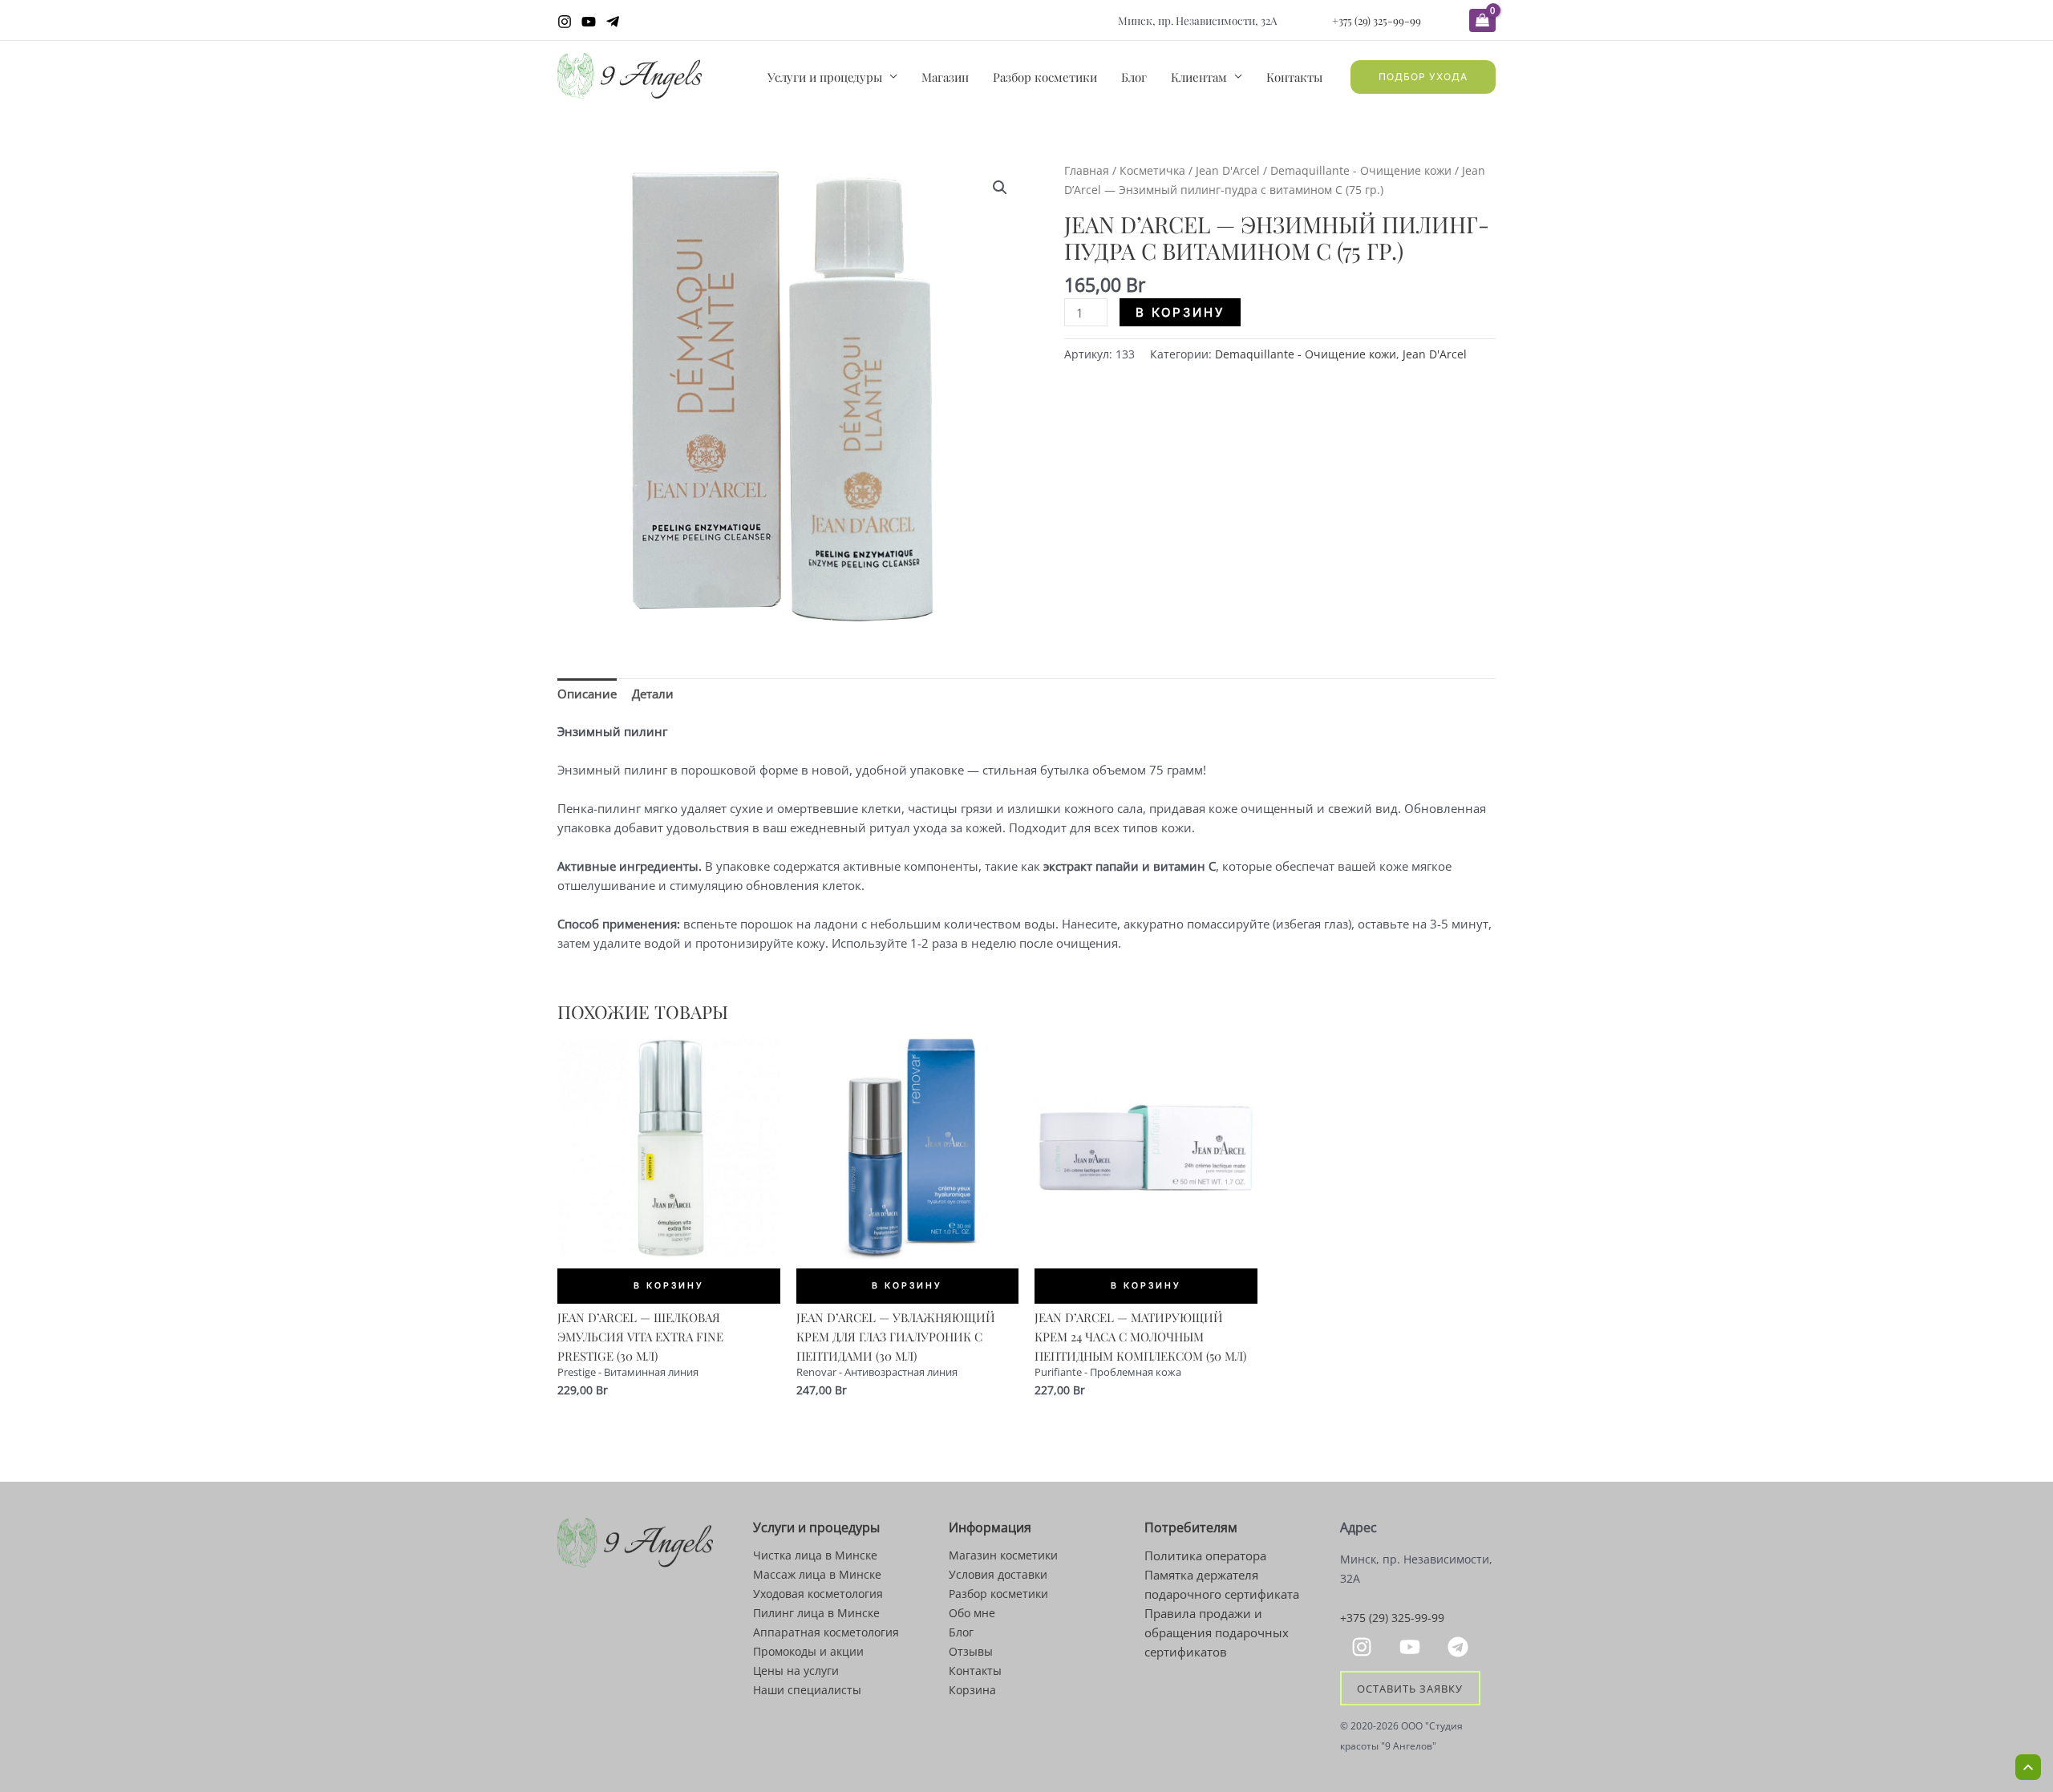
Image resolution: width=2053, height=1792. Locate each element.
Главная (1087, 170)
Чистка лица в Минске (815, 1555)
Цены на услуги (796, 1671)
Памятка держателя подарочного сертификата (1222, 1584)
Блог (1134, 77)
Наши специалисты (807, 1690)
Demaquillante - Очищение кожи (1361, 170)
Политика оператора (1205, 1555)
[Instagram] (565, 22)
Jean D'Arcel (1228, 170)
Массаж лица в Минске (817, 1574)
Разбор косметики (1045, 77)
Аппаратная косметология (826, 1632)
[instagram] (1364, 1647)
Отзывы (971, 1651)
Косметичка (1152, 170)
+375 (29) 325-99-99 (1377, 20)
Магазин (945, 77)
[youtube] (1412, 1647)
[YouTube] (589, 22)
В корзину (1180, 312)
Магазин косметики (1003, 1555)
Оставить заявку (1410, 1689)
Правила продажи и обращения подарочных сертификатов (1217, 1632)
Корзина (972, 1690)
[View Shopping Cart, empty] (1482, 20)
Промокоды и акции (808, 1651)
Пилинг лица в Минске (816, 1613)
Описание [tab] (587, 694)
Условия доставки (998, 1574)
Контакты (1294, 77)
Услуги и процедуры (825, 77)
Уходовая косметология (818, 1594)
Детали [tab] (653, 694)
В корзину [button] (669, 1286)
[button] (1423, 77)
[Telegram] (613, 22)
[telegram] (1460, 1647)
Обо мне (972, 1613)
